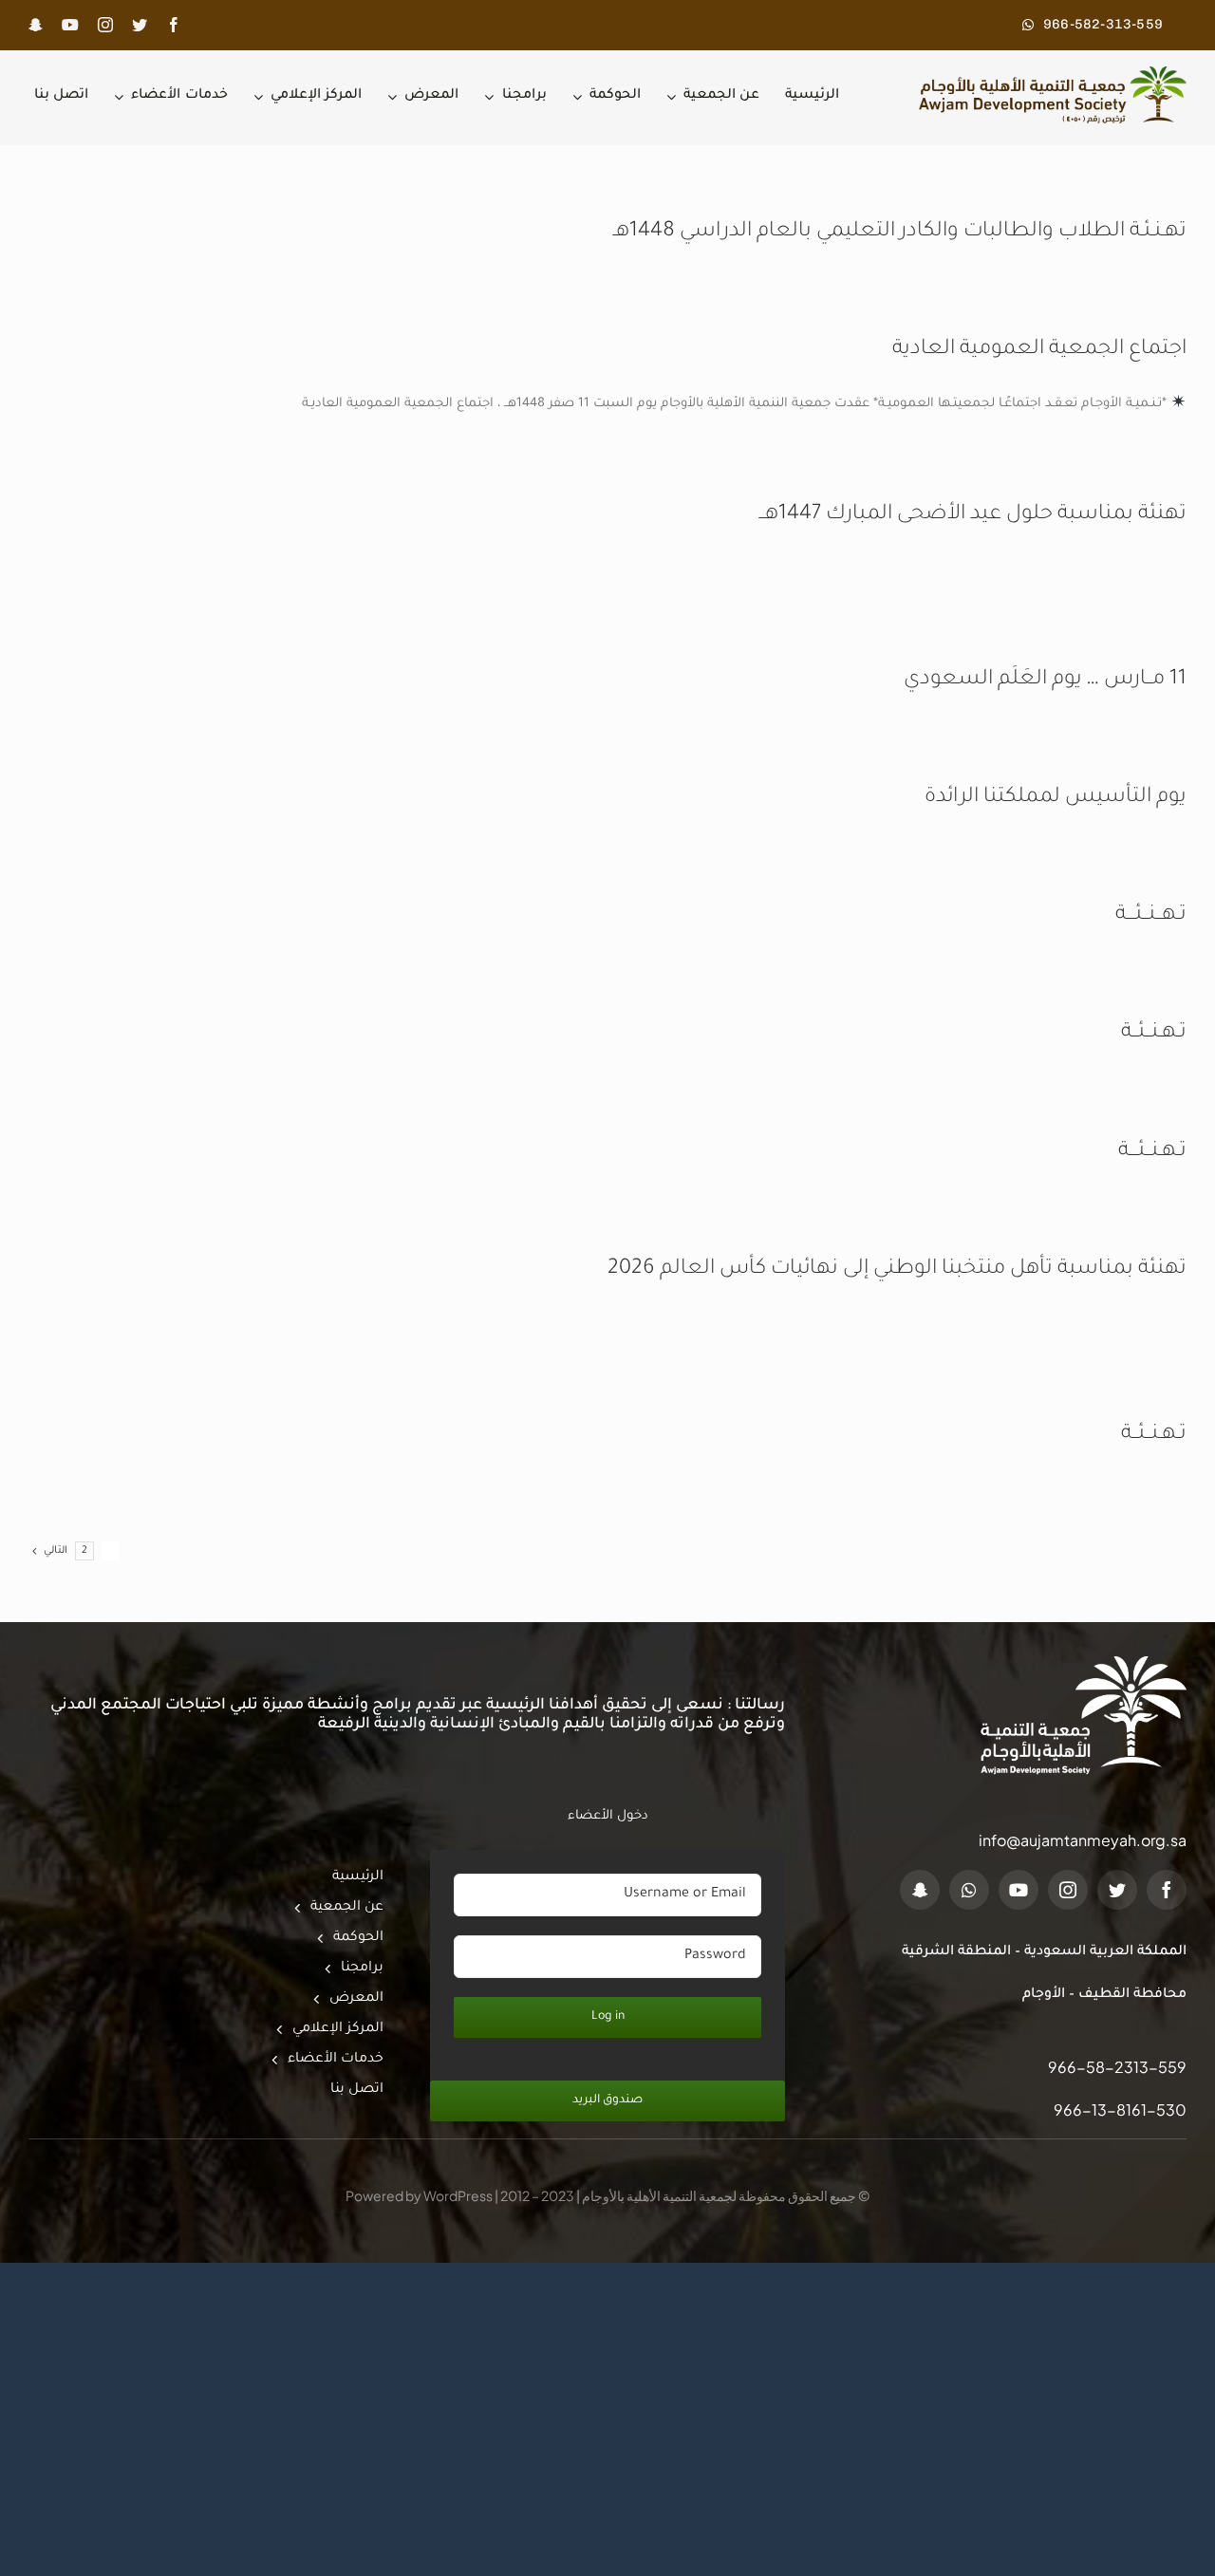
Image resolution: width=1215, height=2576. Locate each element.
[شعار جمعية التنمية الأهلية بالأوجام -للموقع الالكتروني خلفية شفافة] (1047, 74)
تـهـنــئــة (1154, 1034)
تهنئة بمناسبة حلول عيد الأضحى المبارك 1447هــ (973, 515)
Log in (608, 2017)
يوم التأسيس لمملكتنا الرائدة (1056, 798)
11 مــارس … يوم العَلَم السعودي (1045, 681)
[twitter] (140, 25)
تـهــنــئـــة (1151, 916)
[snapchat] (36, 25)
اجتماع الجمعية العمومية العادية (1039, 350)
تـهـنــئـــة (1152, 1152)
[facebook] (174, 25)
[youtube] (70, 25)
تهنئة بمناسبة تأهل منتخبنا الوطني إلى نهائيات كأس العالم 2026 (897, 1270)
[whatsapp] (969, 1890)
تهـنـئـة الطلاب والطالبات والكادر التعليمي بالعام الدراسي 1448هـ (900, 233)
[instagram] (105, 25)
